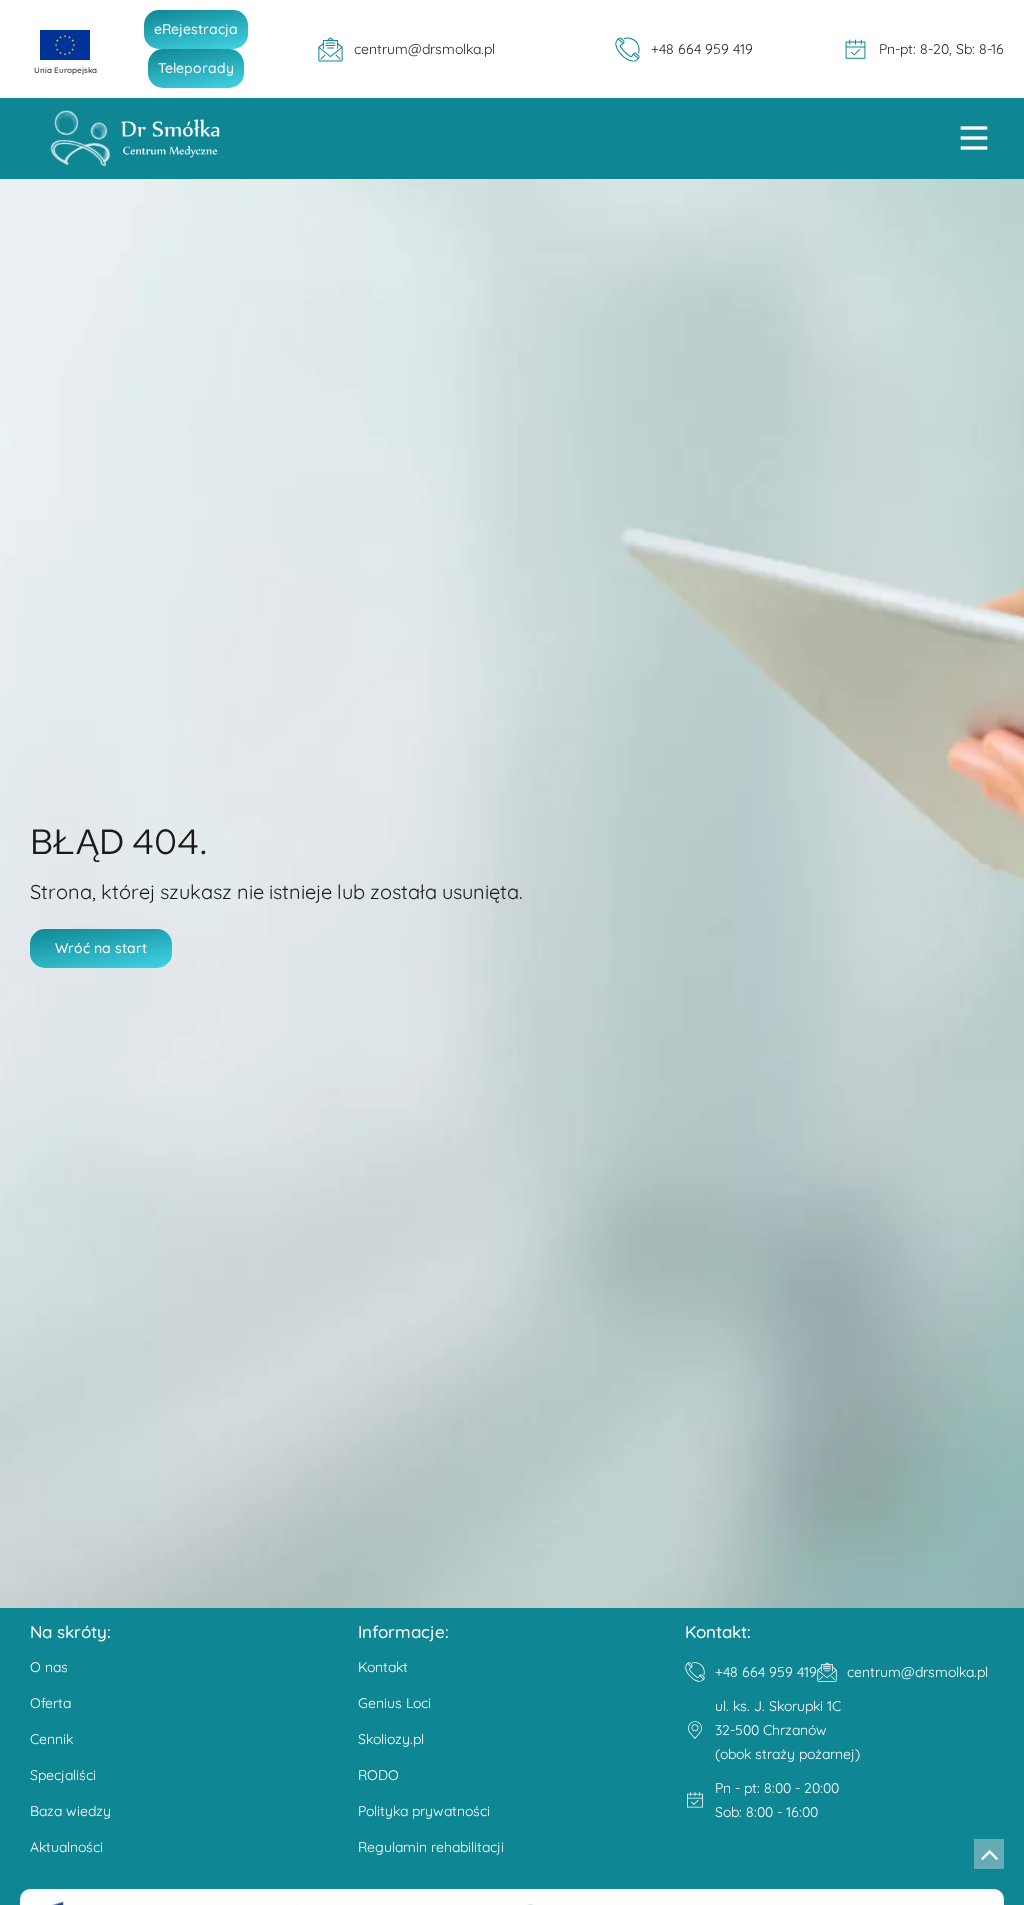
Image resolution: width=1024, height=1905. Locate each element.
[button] (974, 141)
